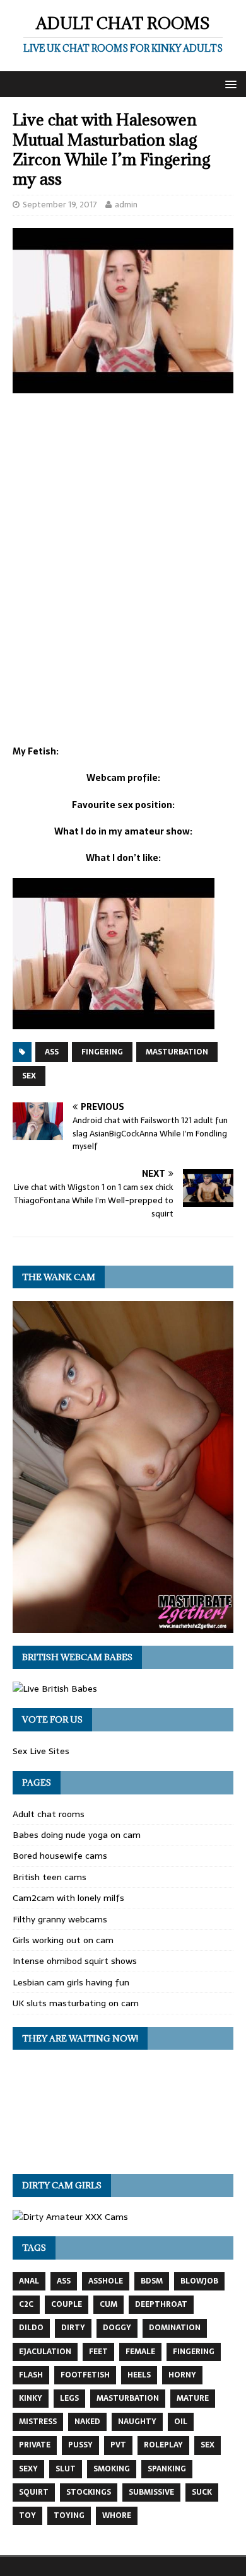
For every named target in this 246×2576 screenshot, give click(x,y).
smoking (112, 2469)
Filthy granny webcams (60, 1919)
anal (29, 2281)
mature (193, 2398)
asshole (106, 2281)
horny (182, 2375)
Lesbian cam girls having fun (71, 1982)
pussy (80, 2445)
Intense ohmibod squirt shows (75, 1961)
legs (69, 2398)
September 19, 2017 (60, 205)
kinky (31, 2398)
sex (29, 1076)
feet (98, 2352)
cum (108, 2304)
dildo (31, 2328)
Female (140, 2352)
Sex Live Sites (41, 1751)
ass (52, 1052)
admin (126, 205)
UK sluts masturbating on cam (76, 2003)
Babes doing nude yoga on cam (77, 1835)
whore (117, 2515)
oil (181, 2422)
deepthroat (161, 2304)
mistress (38, 2422)
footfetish (85, 2375)
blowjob (199, 2281)
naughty (137, 2422)
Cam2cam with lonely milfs (68, 1898)
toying (69, 2515)
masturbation (177, 1052)
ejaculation (45, 2352)
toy (27, 2515)
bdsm (152, 2281)
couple (67, 2304)
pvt (118, 2445)
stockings (89, 2492)
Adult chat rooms (49, 1814)
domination (175, 2328)
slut (66, 2469)
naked (87, 2422)
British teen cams (50, 1877)
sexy (28, 2469)
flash (31, 2375)
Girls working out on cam (63, 1940)
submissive (151, 2492)
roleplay (163, 2445)
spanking (167, 2469)
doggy (117, 2328)
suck (202, 2492)
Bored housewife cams (60, 1856)
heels (139, 2375)
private (35, 2445)
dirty (73, 2328)
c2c (26, 2304)
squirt (34, 2492)
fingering (102, 1052)
